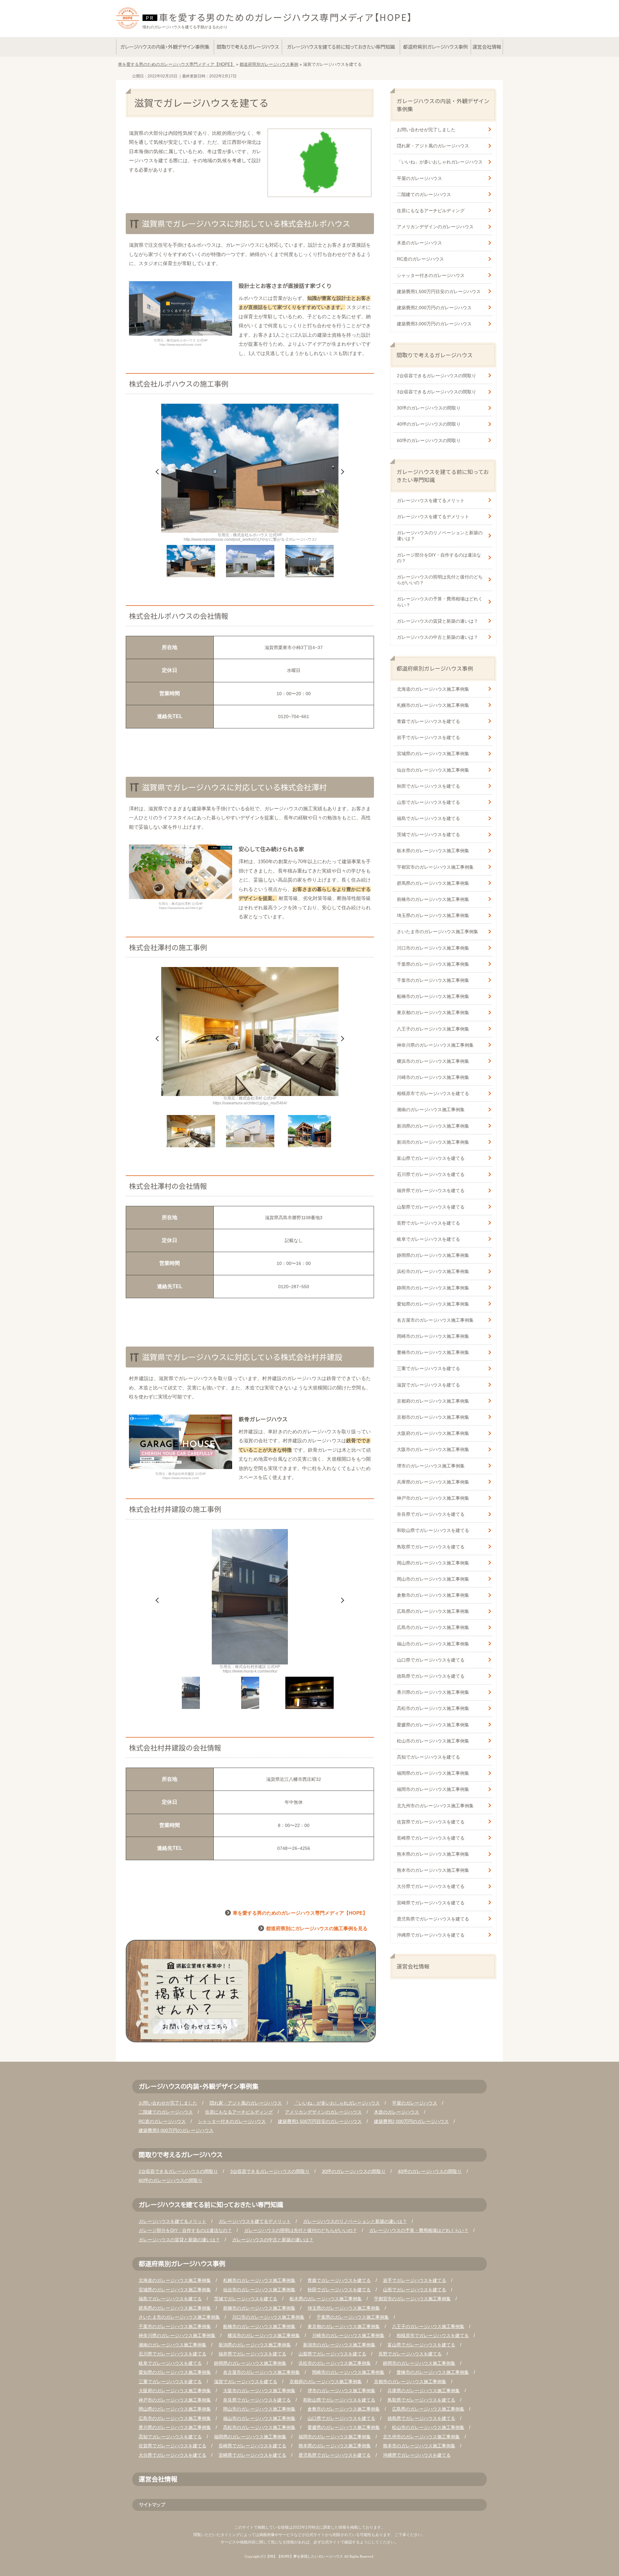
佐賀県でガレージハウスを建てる (431, 1822)
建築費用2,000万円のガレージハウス (434, 308)
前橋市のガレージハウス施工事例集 (433, 899)
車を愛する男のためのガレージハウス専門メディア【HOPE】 (286, 17)
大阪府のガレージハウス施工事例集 (433, 1433)
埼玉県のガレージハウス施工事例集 (433, 915)
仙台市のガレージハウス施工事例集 (433, 770)
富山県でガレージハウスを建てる (431, 1158)
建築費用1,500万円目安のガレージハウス (439, 291)
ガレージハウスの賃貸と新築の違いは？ (437, 621)
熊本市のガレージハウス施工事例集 (433, 1870)
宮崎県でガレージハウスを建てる (431, 1903)
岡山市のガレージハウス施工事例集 (433, 1579)
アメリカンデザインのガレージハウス (435, 227)
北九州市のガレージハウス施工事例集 (435, 1806)
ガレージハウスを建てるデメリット (433, 517)
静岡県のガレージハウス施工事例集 (433, 1255)
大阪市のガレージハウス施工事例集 (433, 1449)
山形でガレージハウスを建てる (428, 802)
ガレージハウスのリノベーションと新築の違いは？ (440, 536)
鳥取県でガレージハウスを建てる (431, 1547)
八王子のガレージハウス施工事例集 (433, 1029)
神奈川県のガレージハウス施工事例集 (435, 1045)
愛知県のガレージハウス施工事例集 (433, 1304)
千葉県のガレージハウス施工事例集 (433, 964)
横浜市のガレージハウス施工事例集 (433, 1061)
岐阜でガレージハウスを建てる (428, 1239)
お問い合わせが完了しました (426, 130)
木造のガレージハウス (419, 243)
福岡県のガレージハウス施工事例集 (433, 1773)
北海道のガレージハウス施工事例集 (433, 689)
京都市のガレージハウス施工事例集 (433, 1417)
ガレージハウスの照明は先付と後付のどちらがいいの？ (440, 580)
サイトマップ (152, 2504)
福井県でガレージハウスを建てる (431, 1190)
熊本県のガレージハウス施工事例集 (433, 1854)
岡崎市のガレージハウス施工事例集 (433, 1336)
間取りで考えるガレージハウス (435, 355)
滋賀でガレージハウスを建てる (428, 1385)
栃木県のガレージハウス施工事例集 (433, 851)
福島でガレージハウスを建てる (428, 818)
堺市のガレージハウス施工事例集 (431, 1466)
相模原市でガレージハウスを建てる (433, 1093)
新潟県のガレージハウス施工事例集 (433, 1126)
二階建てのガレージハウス (424, 194)
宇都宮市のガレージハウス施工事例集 (435, 867)
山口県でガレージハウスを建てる (431, 1660)
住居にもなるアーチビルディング (431, 211)
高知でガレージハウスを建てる (428, 1757)
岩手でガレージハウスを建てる (428, 737)
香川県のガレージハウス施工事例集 (433, 1692)
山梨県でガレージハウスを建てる (431, 1207)
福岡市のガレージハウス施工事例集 (433, 1789)
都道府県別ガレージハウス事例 (435, 668)
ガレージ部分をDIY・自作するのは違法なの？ (439, 558)
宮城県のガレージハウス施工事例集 (433, 754)
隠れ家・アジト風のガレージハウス (433, 146)
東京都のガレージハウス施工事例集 (433, 1012)
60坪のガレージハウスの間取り (429, 440)
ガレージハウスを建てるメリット (431, 500)
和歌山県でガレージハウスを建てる (433, 1530)
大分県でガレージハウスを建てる (431, 1886)
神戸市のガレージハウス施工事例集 (433, 1498)
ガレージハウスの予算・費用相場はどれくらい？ (440, 602)
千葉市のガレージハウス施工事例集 (433, 980)
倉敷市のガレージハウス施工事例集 (433, 1595)
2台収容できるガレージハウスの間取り (437, 376)
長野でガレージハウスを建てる (428, 1223)
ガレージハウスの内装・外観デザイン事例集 (443, 105)
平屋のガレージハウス (419, 178)
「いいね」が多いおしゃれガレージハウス (440, 162)
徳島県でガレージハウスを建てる (431, 1676)
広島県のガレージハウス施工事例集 (433, 1611)
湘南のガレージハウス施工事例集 (431, 1110)
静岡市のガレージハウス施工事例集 (433, 1288)
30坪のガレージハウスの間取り (429, 408)
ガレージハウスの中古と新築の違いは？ (437, 637)
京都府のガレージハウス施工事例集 (433, 1401)
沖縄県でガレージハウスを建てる (431, 1935)
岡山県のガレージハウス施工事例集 (433, 1563)
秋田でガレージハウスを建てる (428, 786)
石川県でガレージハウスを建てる (431, 1174)
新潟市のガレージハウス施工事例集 (433, 1142)
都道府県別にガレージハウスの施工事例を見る (317, 1928)
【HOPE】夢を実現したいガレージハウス (310, 2556)
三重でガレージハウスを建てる (428, 1368)
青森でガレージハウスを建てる (428, 721)
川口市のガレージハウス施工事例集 (433, 948)
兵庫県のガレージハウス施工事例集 (433, 1482)
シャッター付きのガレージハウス (431, 275)
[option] (250, 473)
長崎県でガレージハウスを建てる (431, 1838)
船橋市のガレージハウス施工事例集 (433, 996)
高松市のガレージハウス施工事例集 (433, 1708)
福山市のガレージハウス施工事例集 (433, 1644)
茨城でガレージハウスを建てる (428, 834)
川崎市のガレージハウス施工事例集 (433, 1077)
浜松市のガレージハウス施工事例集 (433, 1271)
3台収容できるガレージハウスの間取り (437, 392)
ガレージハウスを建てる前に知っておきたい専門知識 (443, 476)
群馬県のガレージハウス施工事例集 (433, 883)
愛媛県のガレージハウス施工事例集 (433, 1725)
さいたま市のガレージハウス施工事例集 (437, 932)
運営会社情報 (413, 1966)
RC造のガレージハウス (420, 259)
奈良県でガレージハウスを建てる (431, 1514)
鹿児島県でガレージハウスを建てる (433, 1919)
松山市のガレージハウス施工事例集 (433, 1741)
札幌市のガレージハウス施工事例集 (433, 705)
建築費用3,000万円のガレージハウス (434, 324)
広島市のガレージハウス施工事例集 (433, 1627)
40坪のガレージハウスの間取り (429, 424)
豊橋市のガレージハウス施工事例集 (433, 1352)
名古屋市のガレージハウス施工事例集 (435, 1320)
